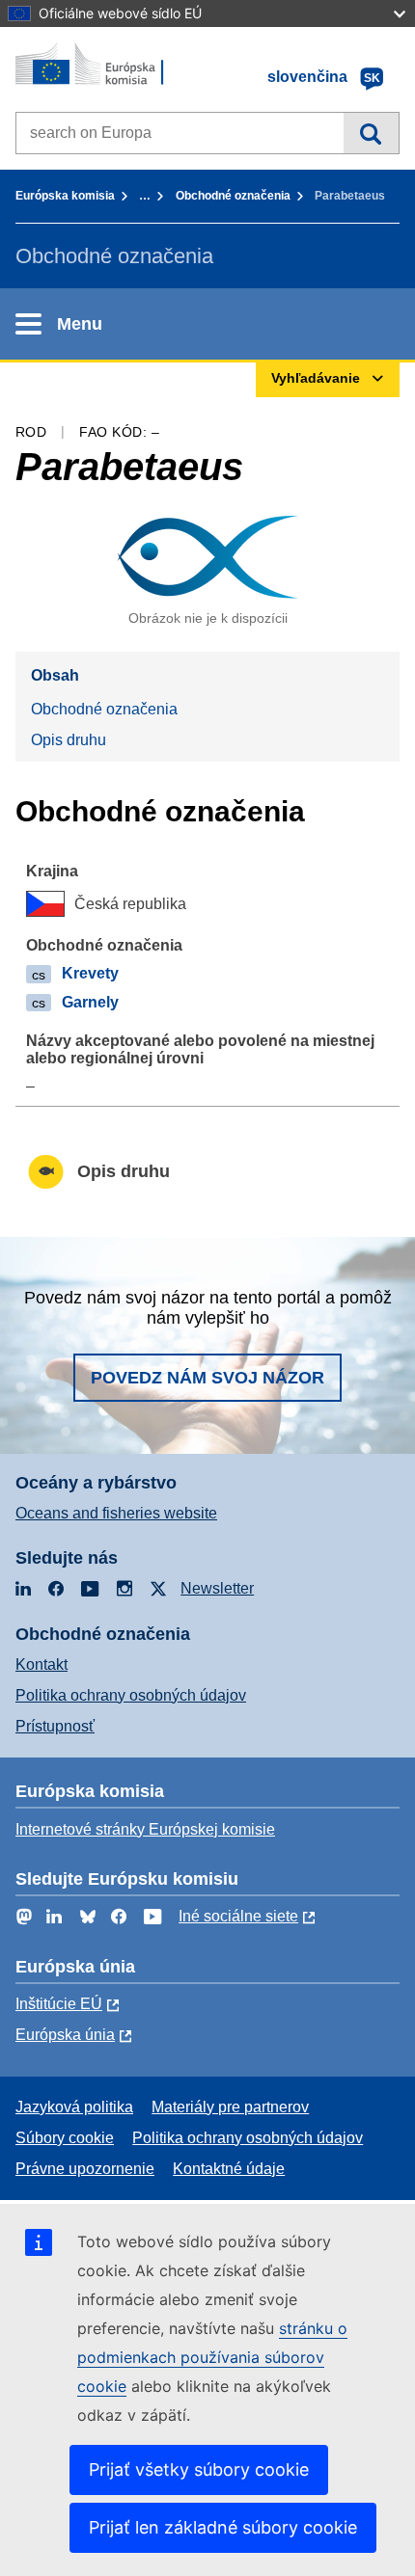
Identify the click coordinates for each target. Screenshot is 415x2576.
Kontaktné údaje (229, 2169)
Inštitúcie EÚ (59, 2004)
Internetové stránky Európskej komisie (145, 1829)
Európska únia (65, 2035)
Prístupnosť (55, 1726)
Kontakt (41, 1664)
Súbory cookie (65, 2138)
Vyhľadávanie (371, 133)
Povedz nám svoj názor (207, 1378)
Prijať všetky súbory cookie (199, 2469)
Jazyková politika (74, 2107)
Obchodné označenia (233, 196)
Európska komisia (65, 196)
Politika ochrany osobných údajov (131, 1695)
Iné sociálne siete (238, 1916)
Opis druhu (69, 740)
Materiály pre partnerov (230, 2107)
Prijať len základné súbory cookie (223, 2527)
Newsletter (217, 1588)
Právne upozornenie (85, 2169)
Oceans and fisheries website (116, 1513)
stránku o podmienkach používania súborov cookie (212, 2357)
